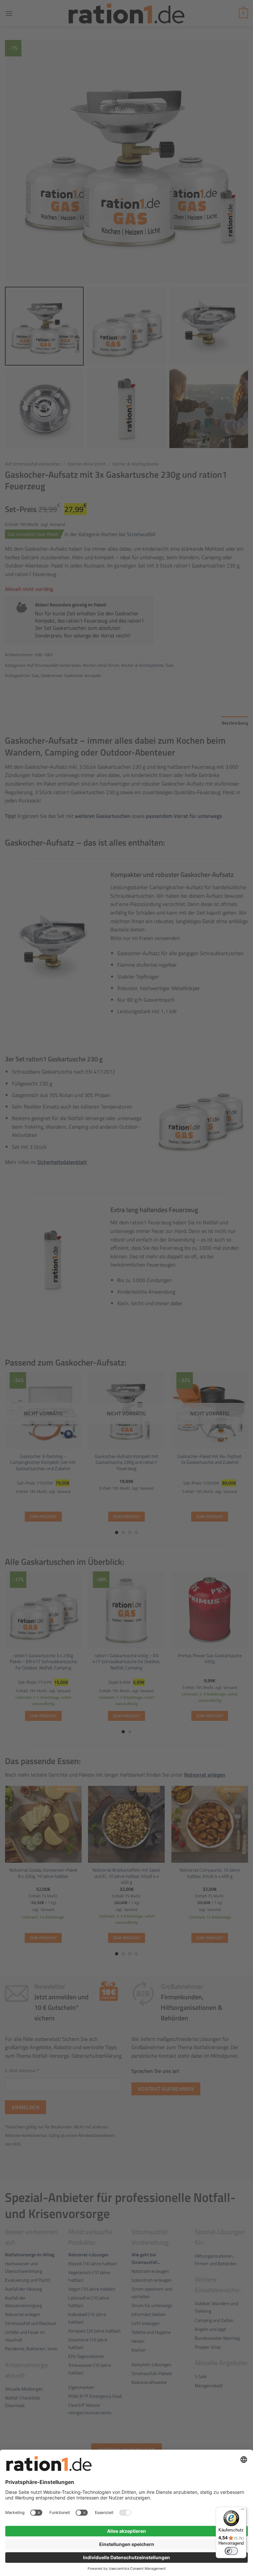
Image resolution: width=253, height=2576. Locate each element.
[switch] (231, 2551)
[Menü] (242, 2511)
